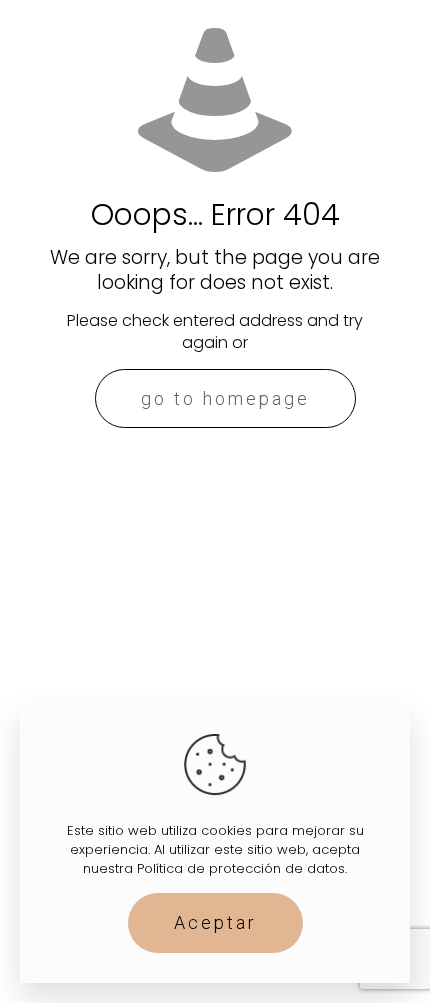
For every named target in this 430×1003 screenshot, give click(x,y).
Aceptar (215, 922)
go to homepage (225, 398)
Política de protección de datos (241, 868)
